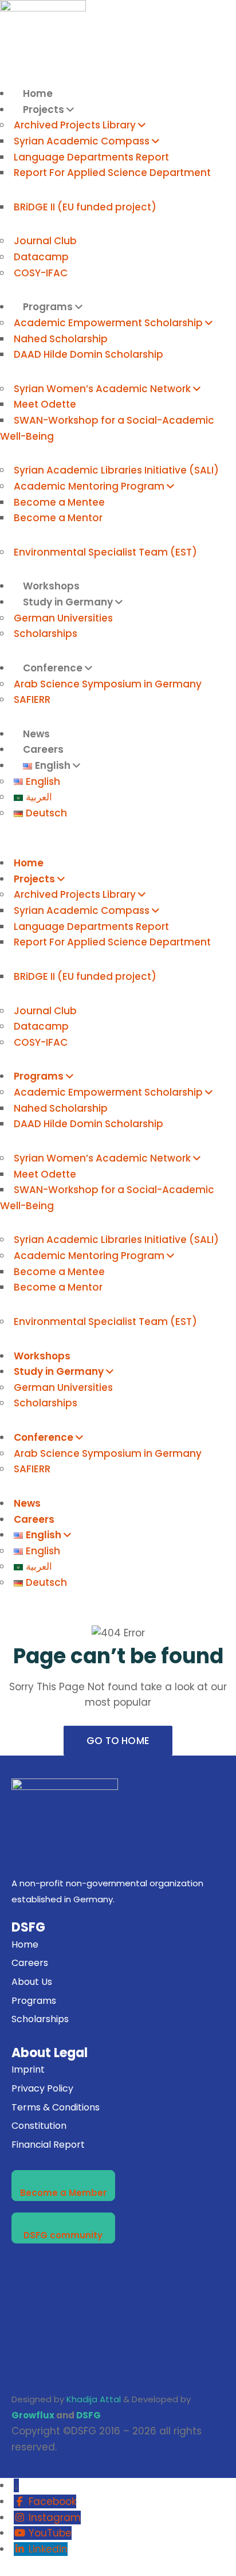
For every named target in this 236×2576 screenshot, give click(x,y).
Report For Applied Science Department (112, 173)
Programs (48, 307)
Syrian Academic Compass (82, 141)
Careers (34, 1519)
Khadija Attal (94, 2399)
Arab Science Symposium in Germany (108, 684)
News (27, 1503)
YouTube (50, 2533)
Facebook (52, 2501)
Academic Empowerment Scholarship (108, 323)
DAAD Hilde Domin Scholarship (88, 354)
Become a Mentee (59, 502)
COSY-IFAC (41, 273)
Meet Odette (45, 404)
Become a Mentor (58, 518)
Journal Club (45, 241)
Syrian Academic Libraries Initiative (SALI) (116, 470)
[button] (118, 848)
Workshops (42, 1356)
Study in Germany (68, 602)
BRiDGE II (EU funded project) (85, 207)
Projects (44, 110)
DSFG (88, 2415)
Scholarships (46, 634)
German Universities (63, 618)
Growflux (33, 2415)
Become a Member (63, 2193)
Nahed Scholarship (61, 339)
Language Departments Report (91, 157)
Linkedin (48, 2549)
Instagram (55, 2518)
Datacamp (41, 257)
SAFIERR (32, 699)
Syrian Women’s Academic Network (102, 389)
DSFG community (63, 2235)
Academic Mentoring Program (89, 486)
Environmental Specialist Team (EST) (105, 552)
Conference (53, 668)
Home (38, 93)
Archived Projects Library (75, 125)
